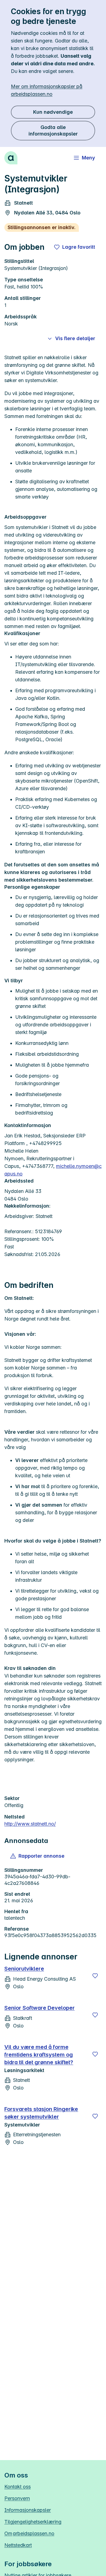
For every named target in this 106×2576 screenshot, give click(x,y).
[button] (38, 1856)
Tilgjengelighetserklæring (33, 2522)
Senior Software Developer (40, 2008)
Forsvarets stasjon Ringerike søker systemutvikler (41, 2113)
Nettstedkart (18, 2545)
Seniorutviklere (24, 1969)
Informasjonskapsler (28, 2510)
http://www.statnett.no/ (30, 1824)
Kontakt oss (18, 2487)
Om (29, 2533)
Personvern (17, 2498)
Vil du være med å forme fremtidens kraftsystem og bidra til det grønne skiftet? (39, 2055)
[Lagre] (95, 1976)
